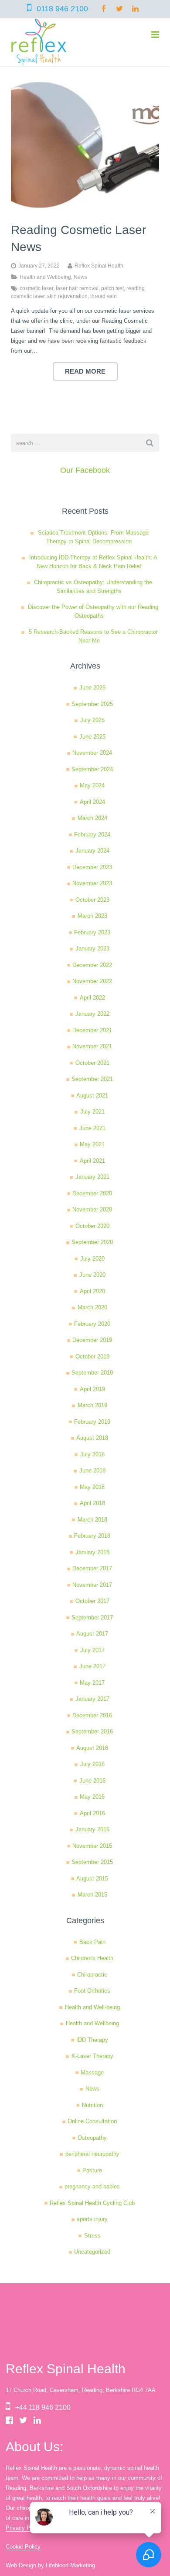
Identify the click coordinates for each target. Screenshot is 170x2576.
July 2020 (92, 1259)
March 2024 (92, 818)
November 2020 (92, 1209)
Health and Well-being (92, 2007)
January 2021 (92, 1177)
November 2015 (92, 1846)
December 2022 (92, 965)
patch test (112, 288)
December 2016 (92, 1715)
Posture (92, 2170)
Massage (92, 2073)
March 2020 (92, 1307)
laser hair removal (77, 288)
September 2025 (92, 704)
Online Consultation (92, 2121)
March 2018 (92, 1520)
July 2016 (92, 1764)
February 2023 (92, 932)
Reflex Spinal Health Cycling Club (92, 2203)
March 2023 (92, 916)
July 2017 (92, 1650)
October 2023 (92, 900)
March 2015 (92, 1895)
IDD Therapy (92, 2040)
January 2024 (92, 851)
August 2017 (92, 1634)
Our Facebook (85, 470)
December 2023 (92, 867)
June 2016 (92, 1781)
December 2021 (92, 1030)
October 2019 (92, 1357)
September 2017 (92, 1618)
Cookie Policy (23, 2547)
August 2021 (92, 1096)
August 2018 (92, 1438)
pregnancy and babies (92, 2186)
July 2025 (92, 720)
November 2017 (92, 1585)
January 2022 (92, 1014)
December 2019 (92, 1340)
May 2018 (92, 1487)
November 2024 (92, 753)
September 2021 (92, 1079)
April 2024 (92, 802)
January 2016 (92, 1829)
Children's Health (92, 1958)
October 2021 (92, 1063)
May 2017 (92, 1683)
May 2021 (92, 1144)
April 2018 (92, 1503)
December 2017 (92, 1568)
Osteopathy (92, 2138)
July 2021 (92, 1112)
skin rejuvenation (67, 296)
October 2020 (92, 1226)
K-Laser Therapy (92, 2056)
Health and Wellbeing (45, 277)
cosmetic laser (36, 288)
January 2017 (92, 1699)
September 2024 (92, 769)
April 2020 (92, 1291)
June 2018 (92, 1470)
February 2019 (92, 1422)
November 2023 (92, 883)
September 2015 (92, 1862)
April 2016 (92, 1813)
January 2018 (92, 1552)
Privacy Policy (24, 2528)
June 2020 (92, 1275)
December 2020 (92, 1193)
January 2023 (92, 948)
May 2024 (92, 785)
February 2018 (92, 1536)
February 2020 (92, 1324)
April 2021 (92, 1161)
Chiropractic (92, 1975)
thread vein (104, 296)
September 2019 (92, 1373)
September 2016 (92, 1731)
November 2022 (92, 981)
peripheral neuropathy (92, 2154)
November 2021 (92, 1046)
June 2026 (92, 687)
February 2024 (92, 835)
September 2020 (92, 1242)
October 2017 (92, 1601)
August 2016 (92, 1748)
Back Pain (92, 1942)
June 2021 (92, 1128)
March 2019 (92, 1405)
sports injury (92, 2219)
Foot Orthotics (92, 1991)
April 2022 (92, 998)
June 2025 (92, 737)
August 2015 (92, 1878)
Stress (92, 2236)
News (80, 277)
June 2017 (92, 1666)
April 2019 (92, 1389)
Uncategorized (92, 2252)
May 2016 (92, 1797)
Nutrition (92, 2105)
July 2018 (92, 1454)
